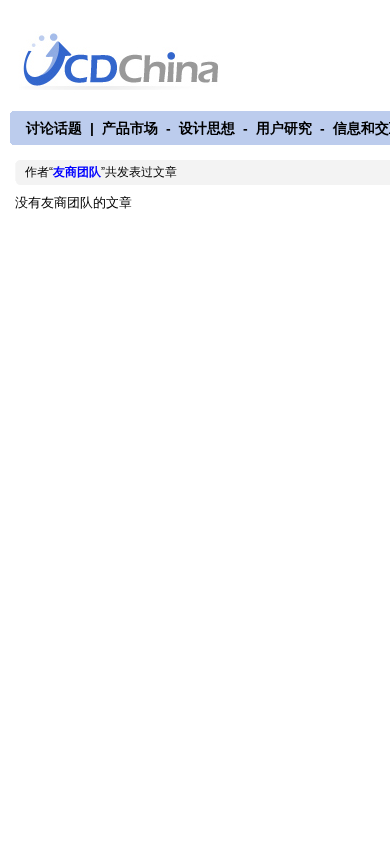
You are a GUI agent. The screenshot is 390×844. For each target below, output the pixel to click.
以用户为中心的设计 (133, 62)
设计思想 (207, 128)
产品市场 (130, 128)
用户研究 (284, 128)
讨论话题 (54, 128)
